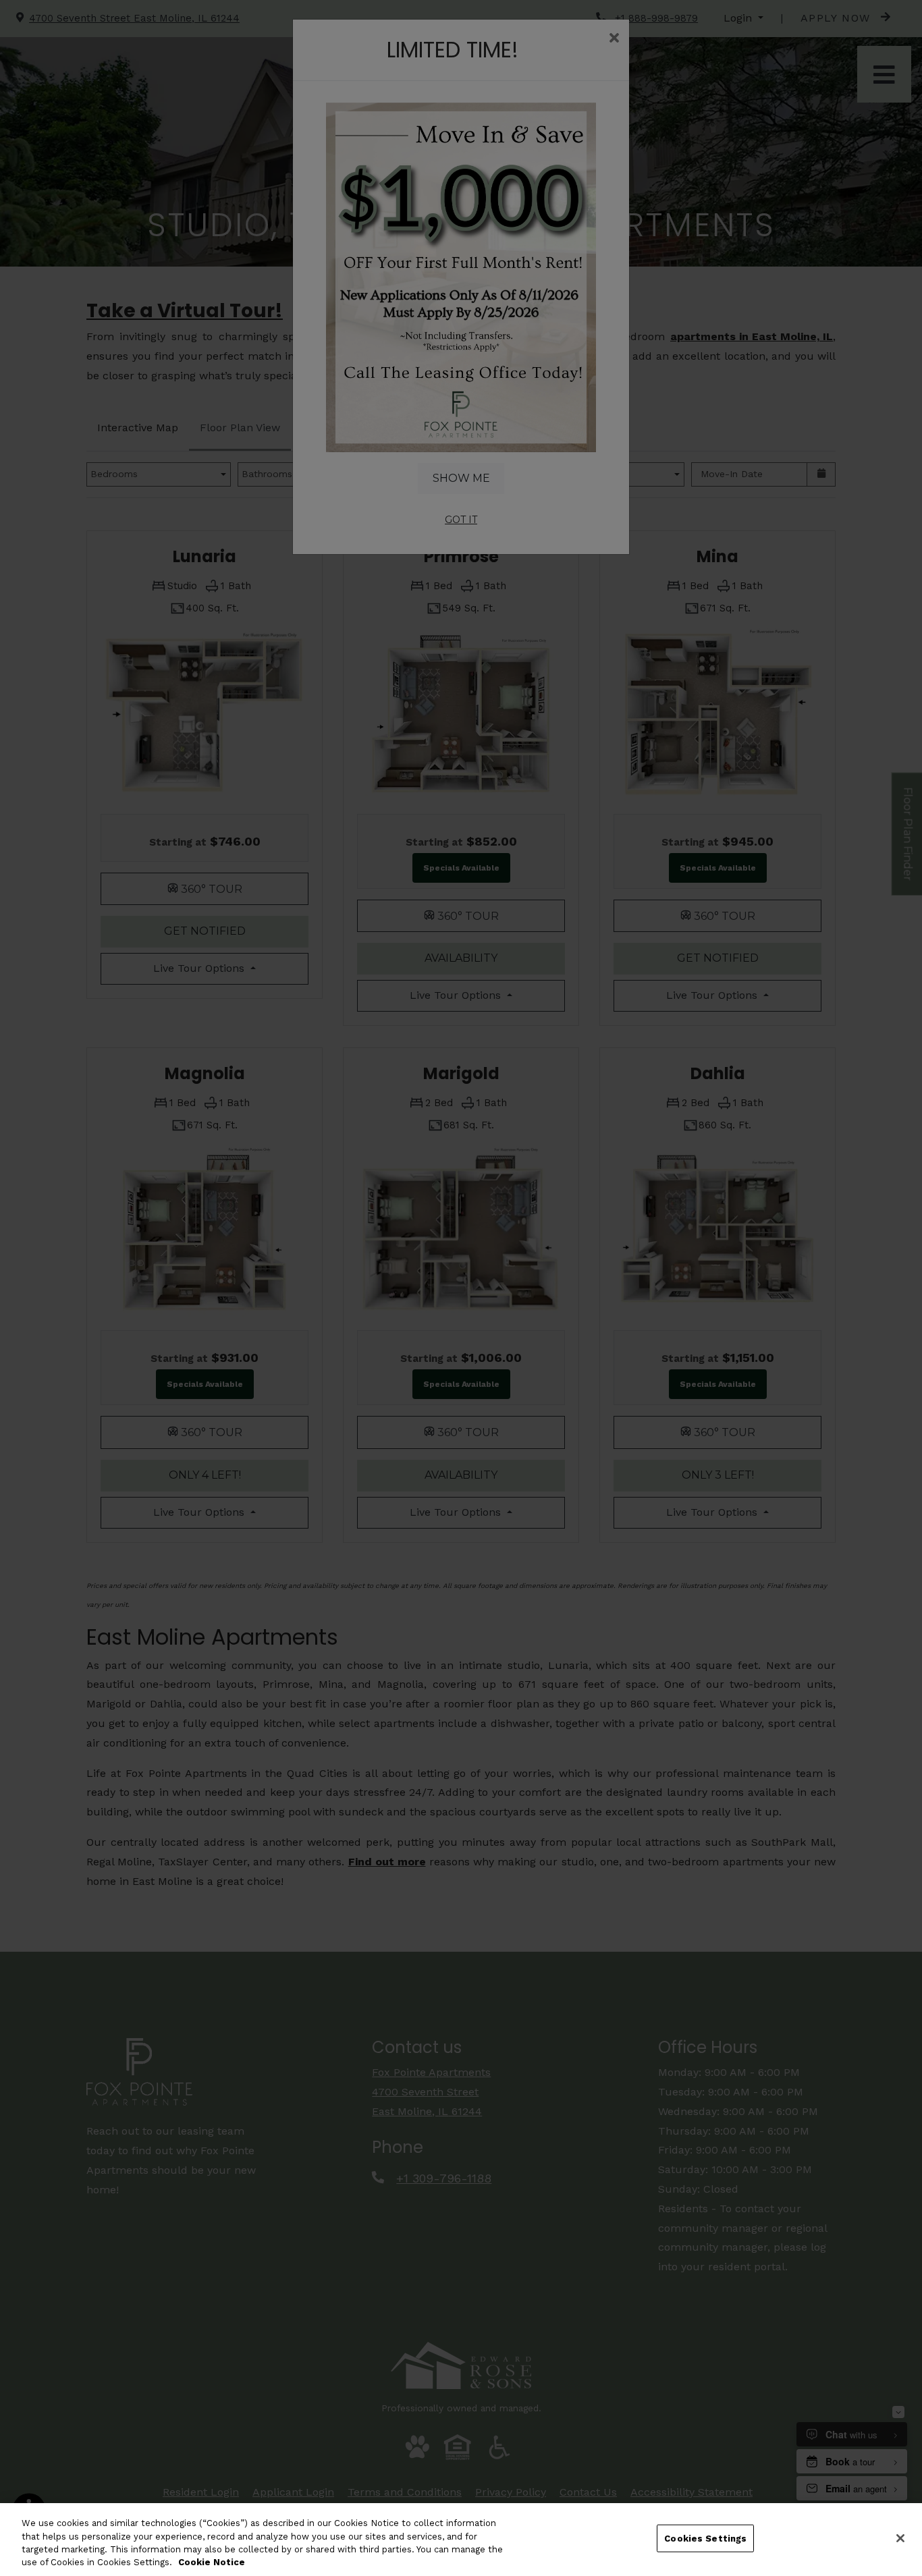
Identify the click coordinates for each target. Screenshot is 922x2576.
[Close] (900, 2538)
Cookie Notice (212, 2562)
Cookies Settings (705, 2539)
